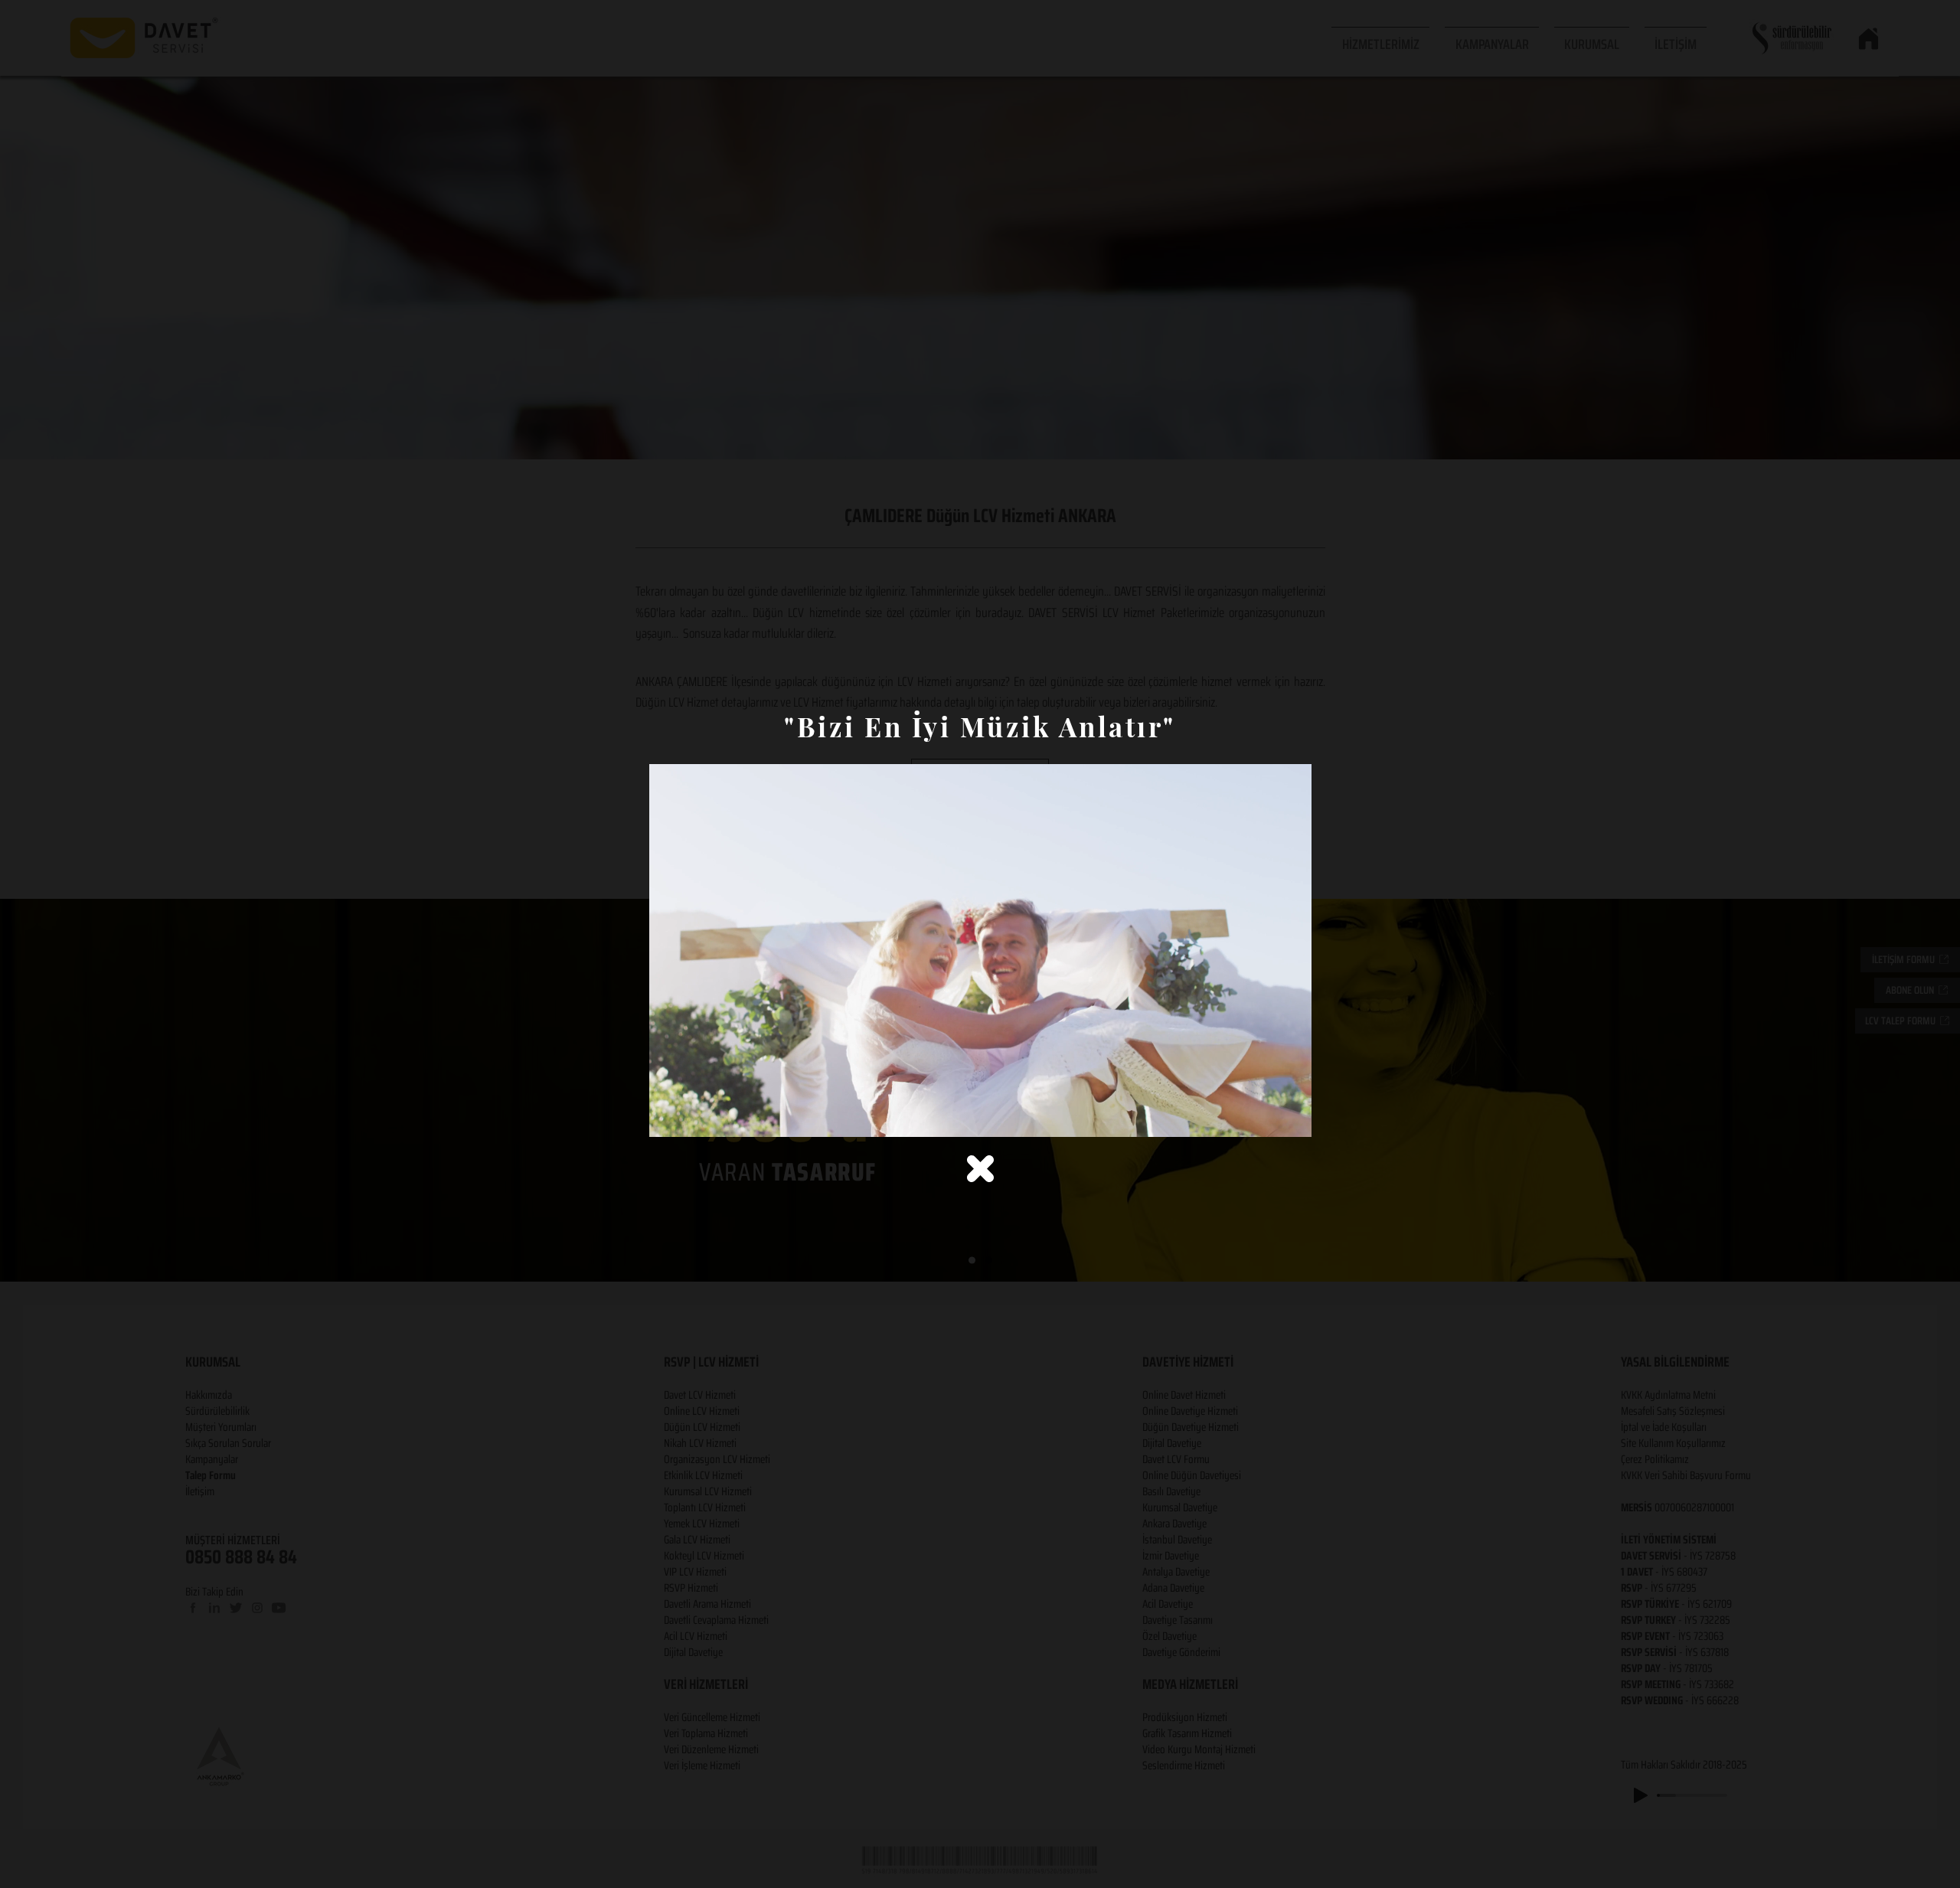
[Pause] (669, 1116)
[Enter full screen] (1291, 1116)
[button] (980, 1169)
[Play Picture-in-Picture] (1265, 1116)
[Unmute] (695, 1116)
